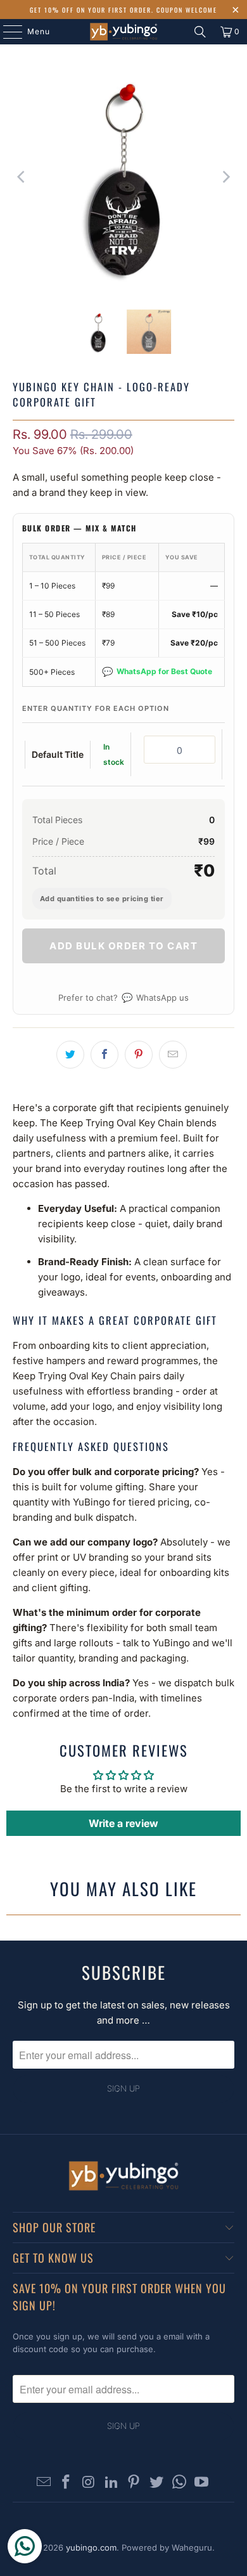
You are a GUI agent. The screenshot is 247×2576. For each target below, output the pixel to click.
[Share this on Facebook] (104, 1055)
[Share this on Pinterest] (139, 1055)
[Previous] (22, 177)
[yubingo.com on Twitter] (157, 2483)
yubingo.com (91, 2547)
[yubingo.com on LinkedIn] (111, 2483)
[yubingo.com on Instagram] (89, 2483)
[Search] (200, 32)
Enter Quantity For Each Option (96, 708)
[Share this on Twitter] (70, 1055)
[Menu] (6, 32)
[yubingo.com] (124, 32)
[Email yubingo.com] (44, 2483)
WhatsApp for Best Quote (157, 671)
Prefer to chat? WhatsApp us (123, 997)
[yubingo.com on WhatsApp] (179, 2483)
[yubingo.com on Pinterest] (134, 2483)
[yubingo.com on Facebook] (66, 2483)
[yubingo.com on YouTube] (202, 2483)
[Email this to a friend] (173, 1055)
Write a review (123, 1823)
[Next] (225, 177)
